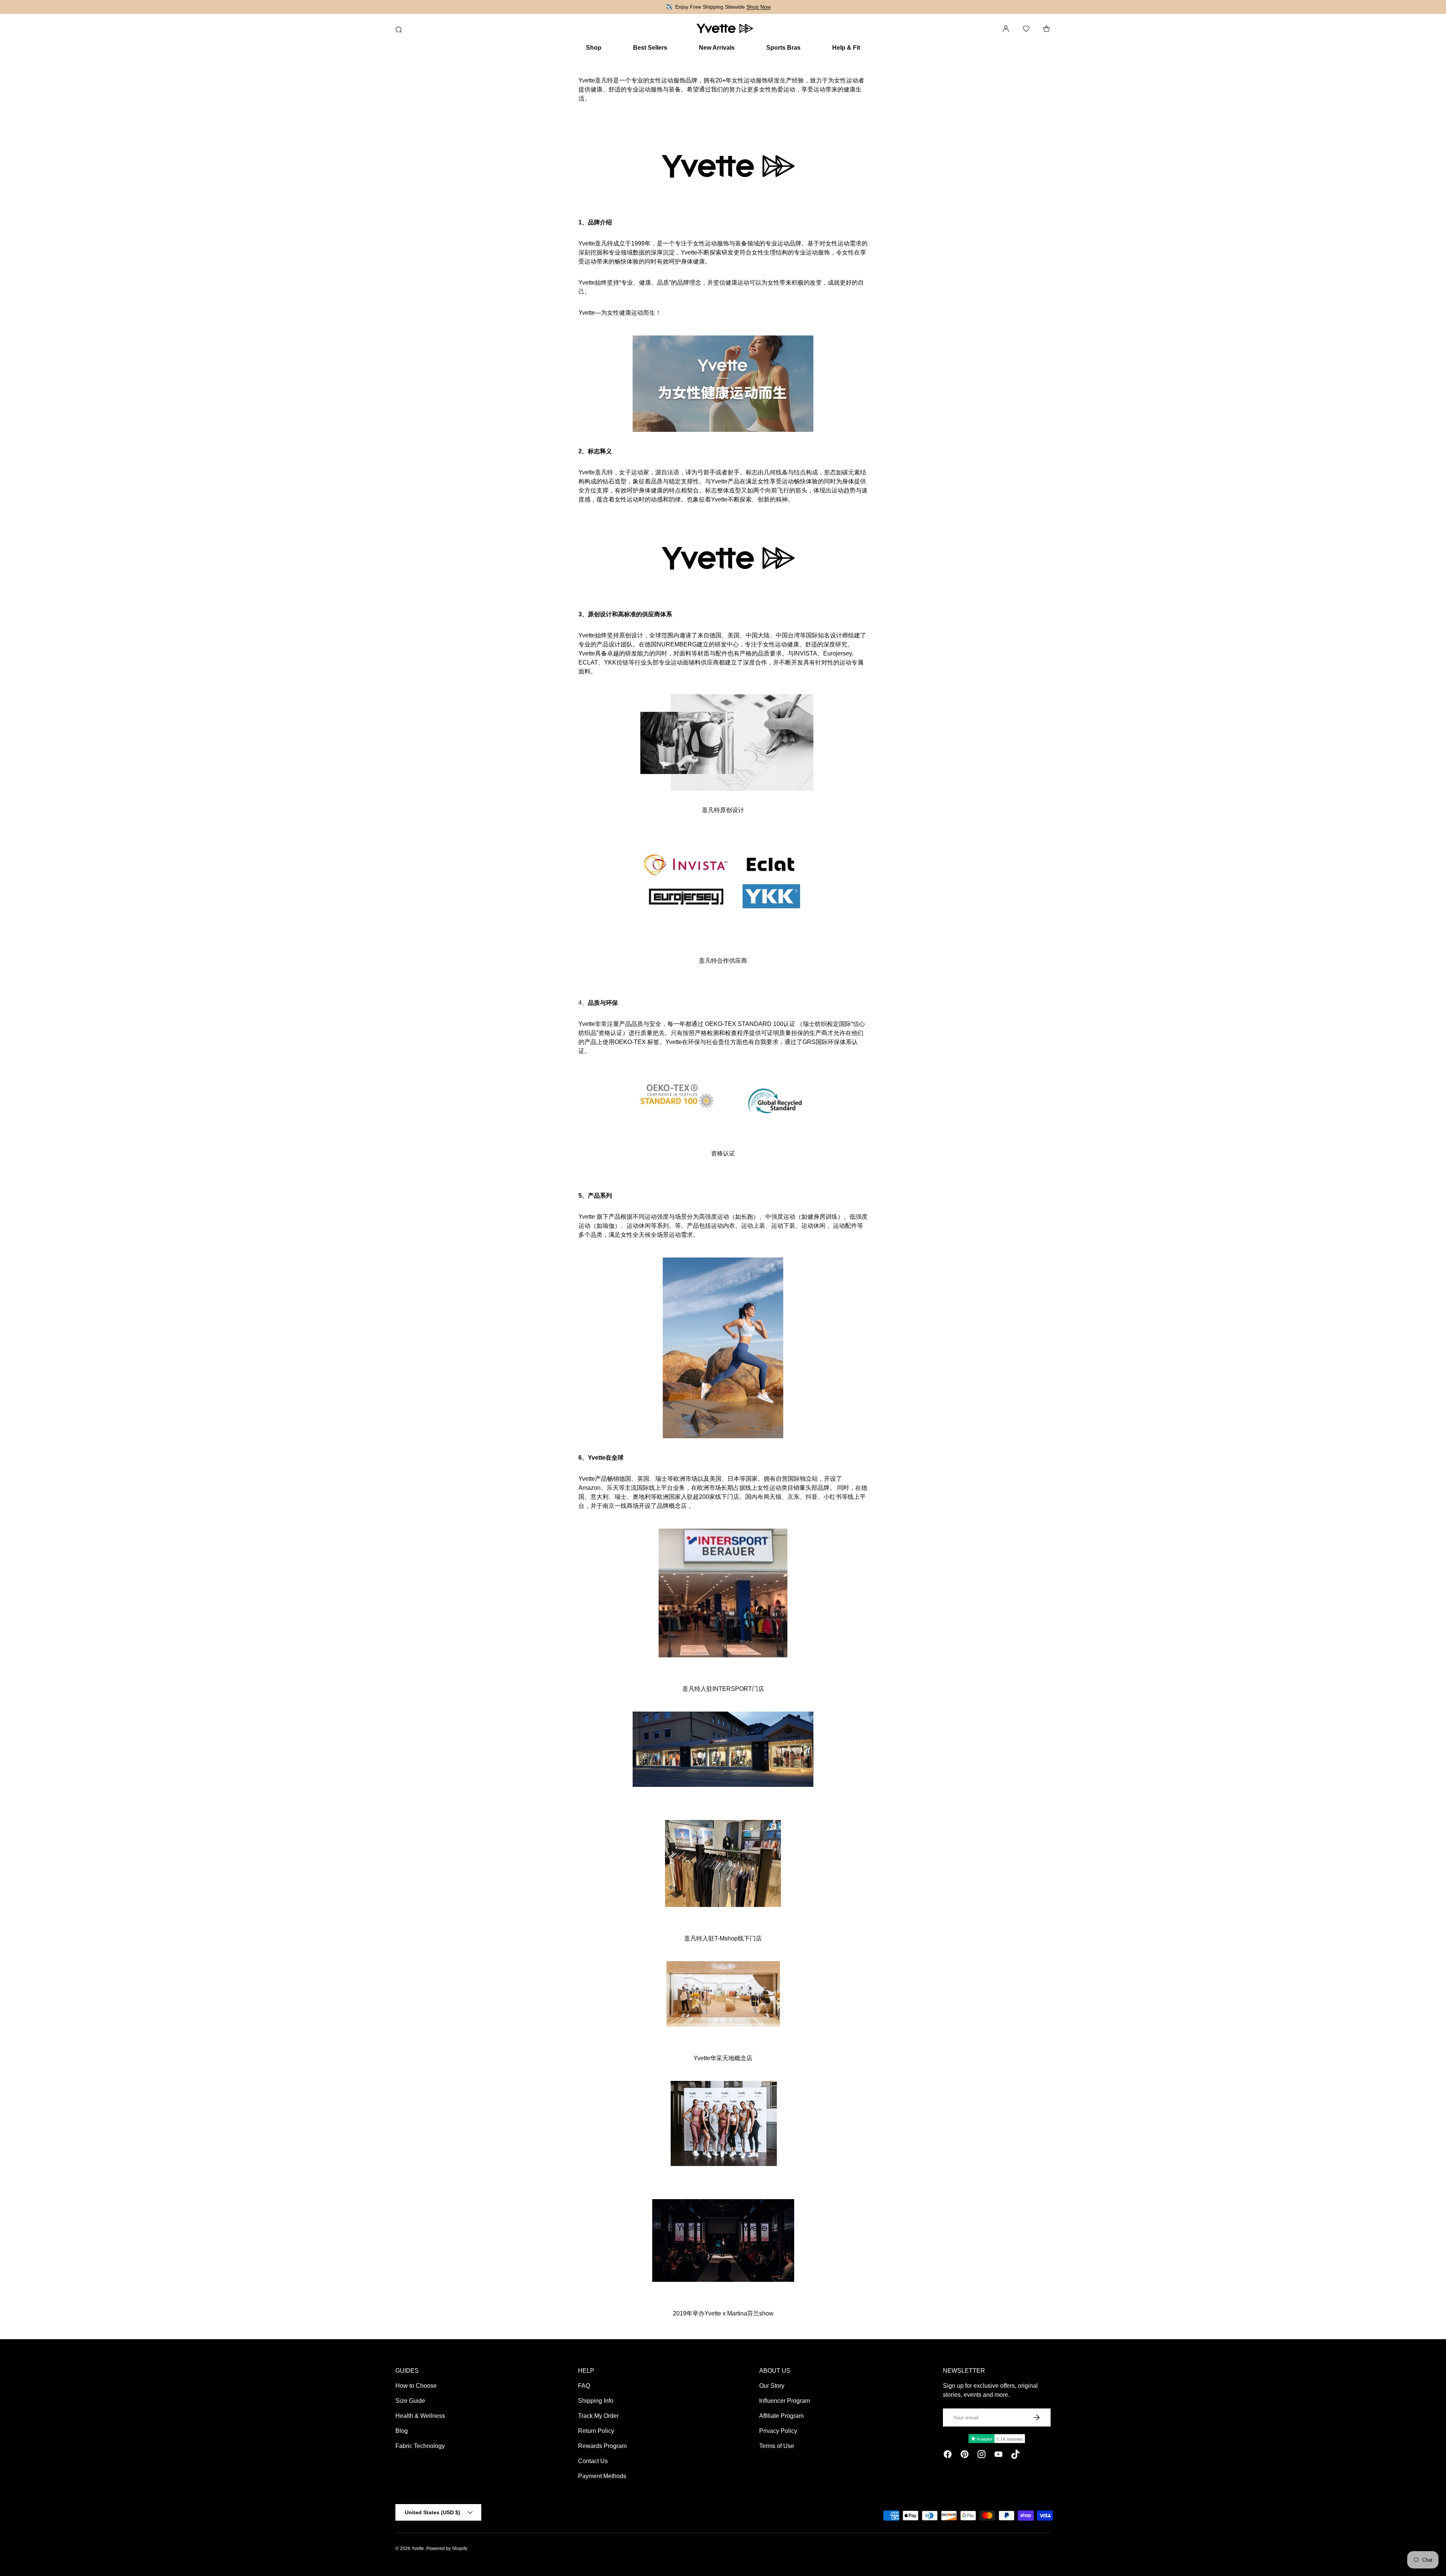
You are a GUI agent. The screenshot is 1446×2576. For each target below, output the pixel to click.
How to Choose (416, 2386)
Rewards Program (602, 2446)
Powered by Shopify (447, 2549)
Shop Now (759, 7)
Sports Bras (783, 48)
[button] (1046, 29)
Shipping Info (596, 2401)
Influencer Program (785, 2401)
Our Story (772, 2386)
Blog (402, 2431)
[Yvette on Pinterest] (965, 2456)
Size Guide (410, 2401)
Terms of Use (777, 2446)
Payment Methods (602, 2476)
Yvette (418, 2549)
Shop (594, 48)
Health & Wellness (420, 2416)
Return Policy (596, 2431)
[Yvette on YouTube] (998, 2456)
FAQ (584, 2386)
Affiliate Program (781, 2416)
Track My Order (598, 2416)
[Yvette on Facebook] (948, 2456)
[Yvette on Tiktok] (1015, 2456)
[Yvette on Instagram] (982, 2456)
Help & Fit (846, 48)
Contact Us (593, 2461)
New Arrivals (717, 48)
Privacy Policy (778, 2431)
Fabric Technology (420, 2446)
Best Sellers (650, 48)
